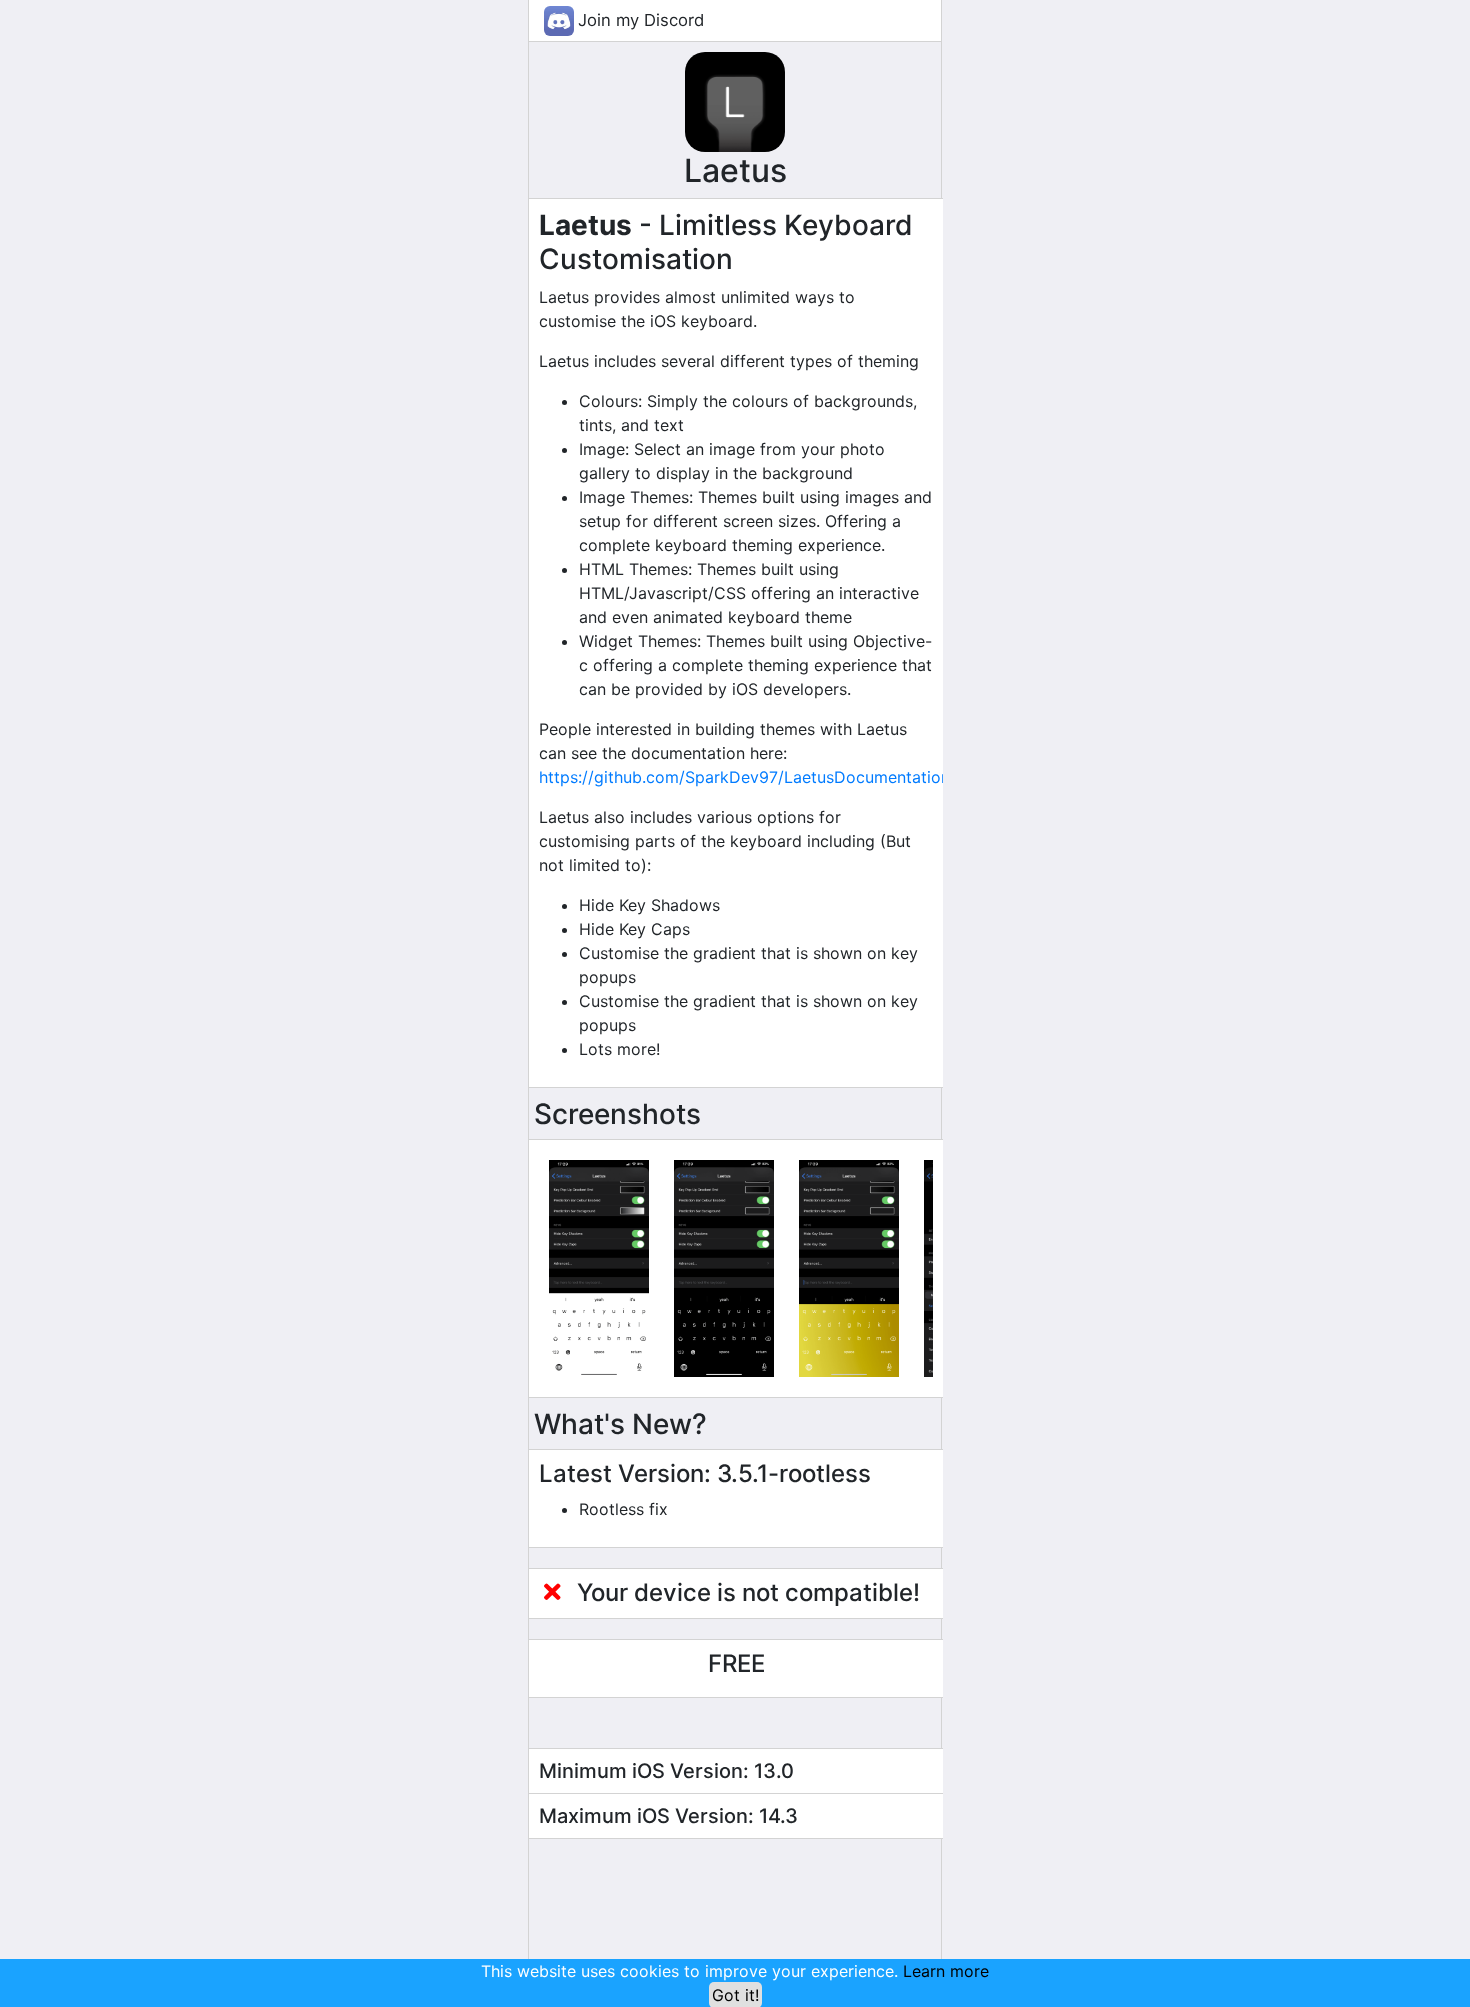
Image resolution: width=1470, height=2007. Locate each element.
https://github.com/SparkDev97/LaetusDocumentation (744, 777)
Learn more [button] (946, 1971)
